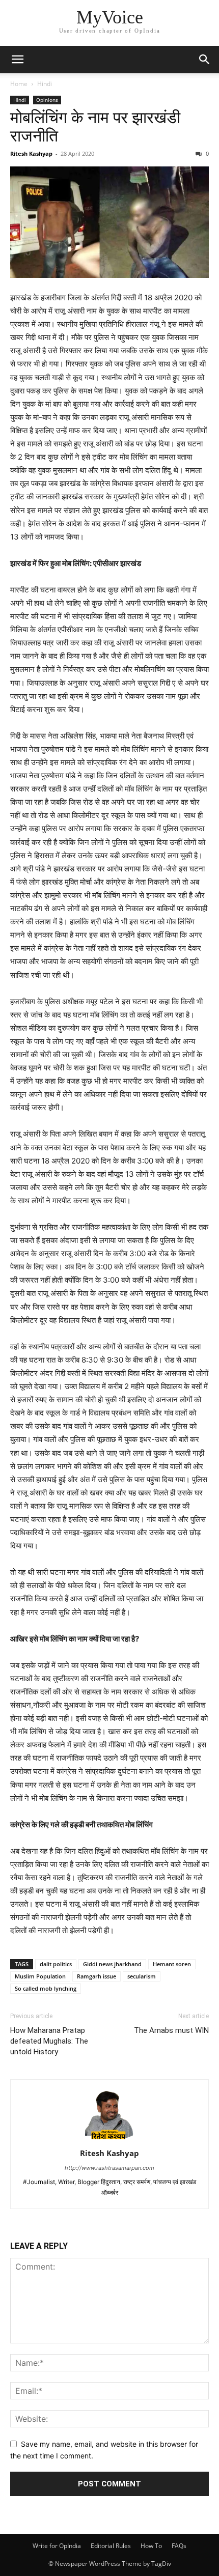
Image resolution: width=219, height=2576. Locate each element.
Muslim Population (40, 1976)
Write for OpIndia (57, 2546)
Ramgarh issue (97, 1976)
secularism (142, 1976)
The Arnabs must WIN (171, 2030)
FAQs (179, 2546)
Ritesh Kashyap (31, 153)
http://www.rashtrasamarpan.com (109, 2168)
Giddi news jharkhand (112, 1964)
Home (19, 84)
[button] (17, 60)
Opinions (47, 100)
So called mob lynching (46, 1988)
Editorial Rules (111, 2546)
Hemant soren (172, 1964)
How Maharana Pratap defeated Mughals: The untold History (49, 2041)
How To (151, 2546)
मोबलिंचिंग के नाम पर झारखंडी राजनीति (95, 127)
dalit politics (56, 1964)
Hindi (45, 84)
